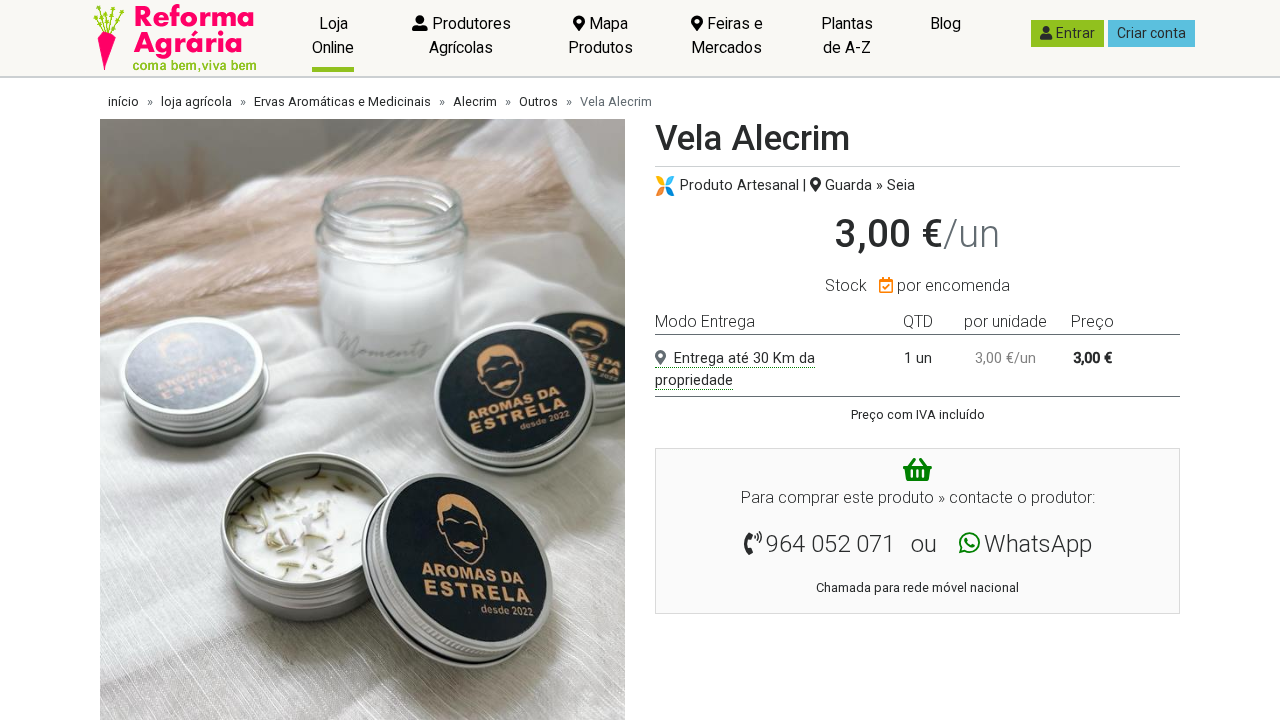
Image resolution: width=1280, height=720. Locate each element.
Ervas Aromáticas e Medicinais (342, 101)
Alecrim (475, 101)
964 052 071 (830, 544)
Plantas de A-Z (847, 35)
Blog (945, 23)
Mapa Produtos (600, 35)
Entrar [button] (1075, 33)
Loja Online (333, 35)
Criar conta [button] (1151, 33)
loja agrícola (196, 101)
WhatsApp (1038, 544)
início (123, 101)
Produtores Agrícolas (469, 35)
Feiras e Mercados (727, 35)
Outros (538, 101)
